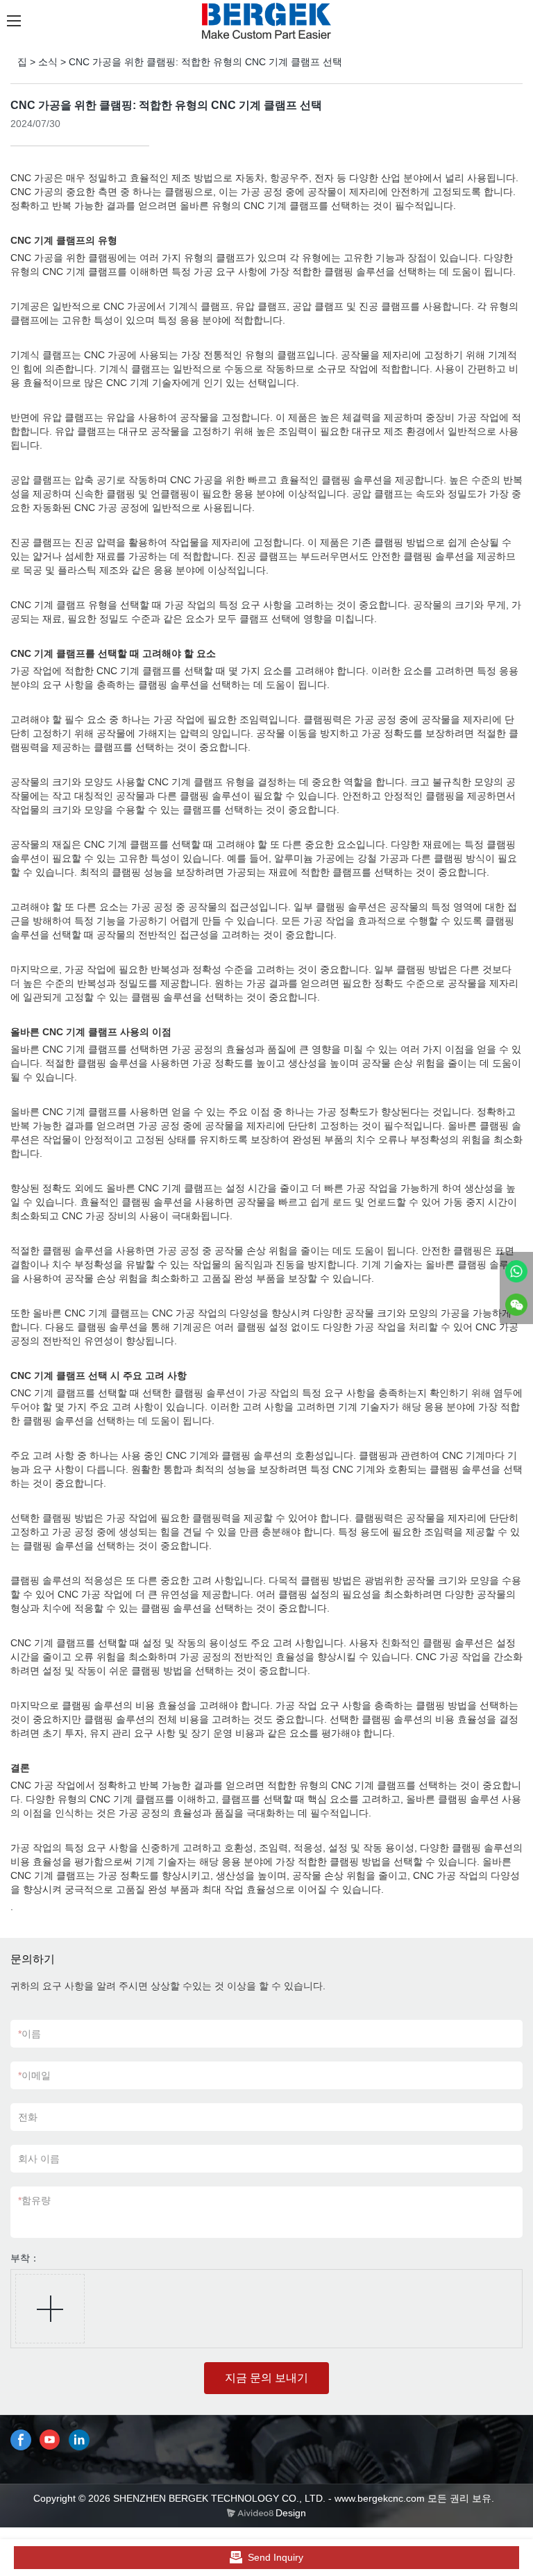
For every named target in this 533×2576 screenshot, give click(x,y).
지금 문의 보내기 (266, 2378)
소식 (48, 62)
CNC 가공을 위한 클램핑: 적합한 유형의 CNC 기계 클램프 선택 (205, 62)
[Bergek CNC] (516, 1271)
